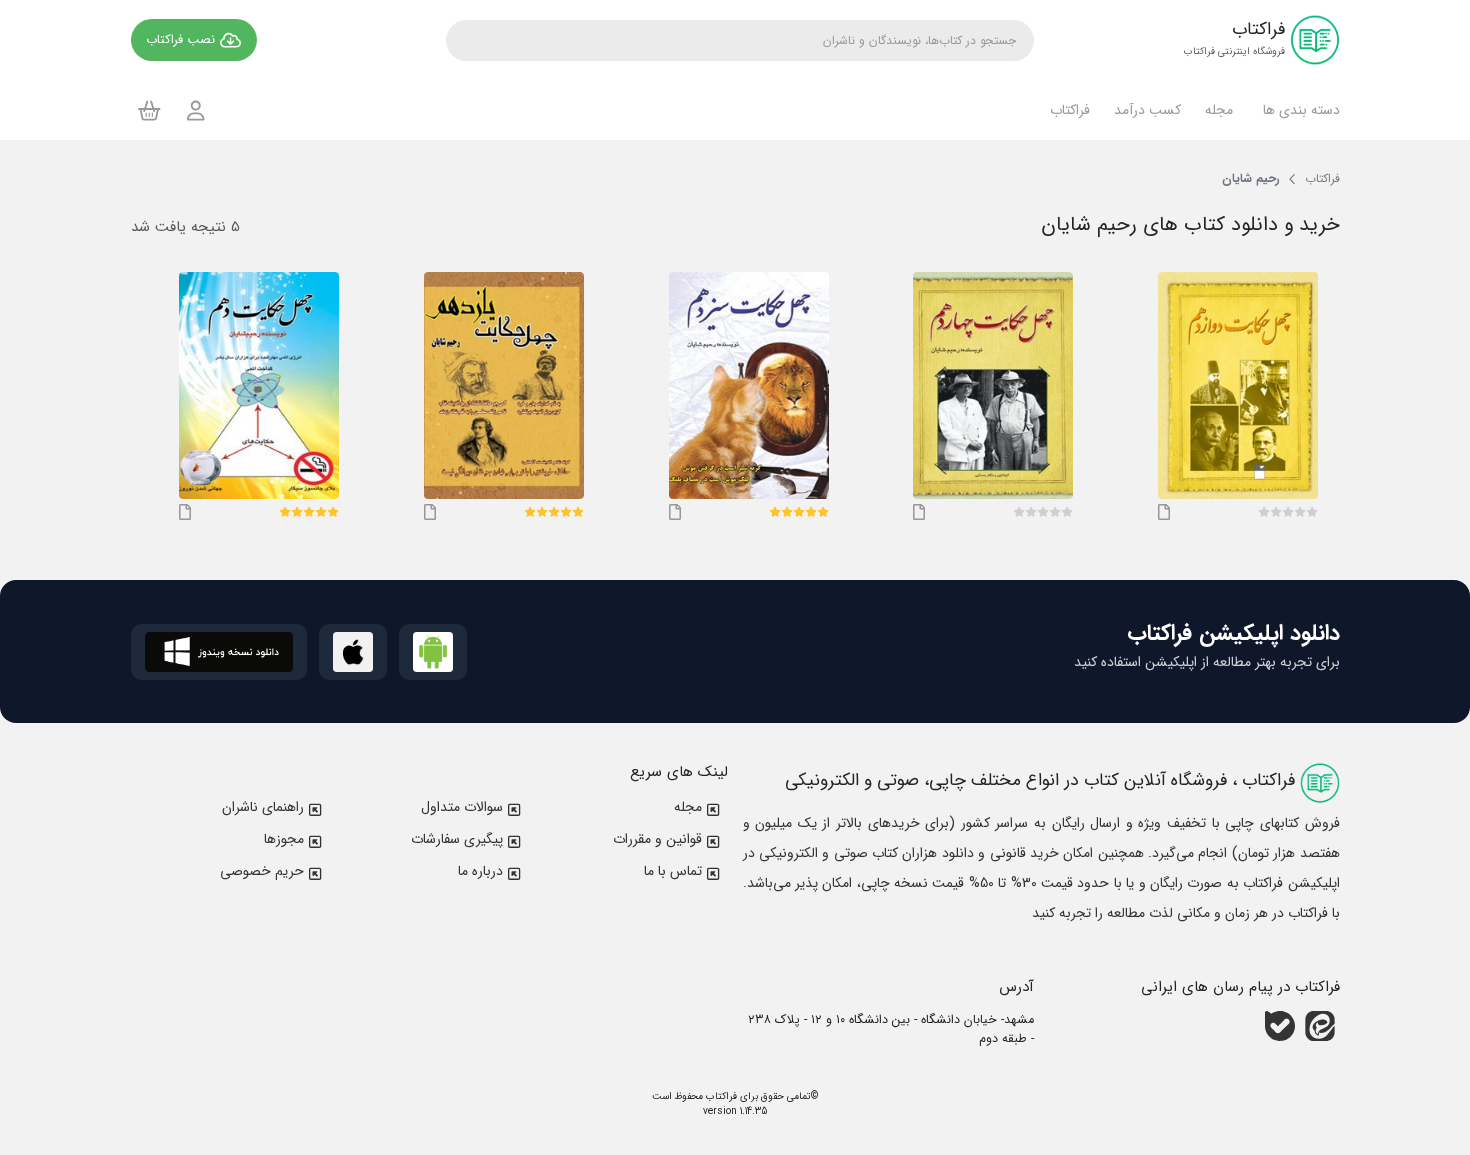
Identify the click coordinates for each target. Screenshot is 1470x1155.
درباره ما (480, 871)
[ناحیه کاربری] (196, 110)
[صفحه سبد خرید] (149, 110)
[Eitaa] (1320, 1026)
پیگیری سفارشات (457, 839)
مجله (688, 807)
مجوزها (284, 839)
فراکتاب (720, 1096)
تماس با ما (673, 871)
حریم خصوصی (262, 871)
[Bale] (1280, 1026)
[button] (1298, 110)
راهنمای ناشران (263, 807)
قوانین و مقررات (657, 839)
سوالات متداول (462, 807)
